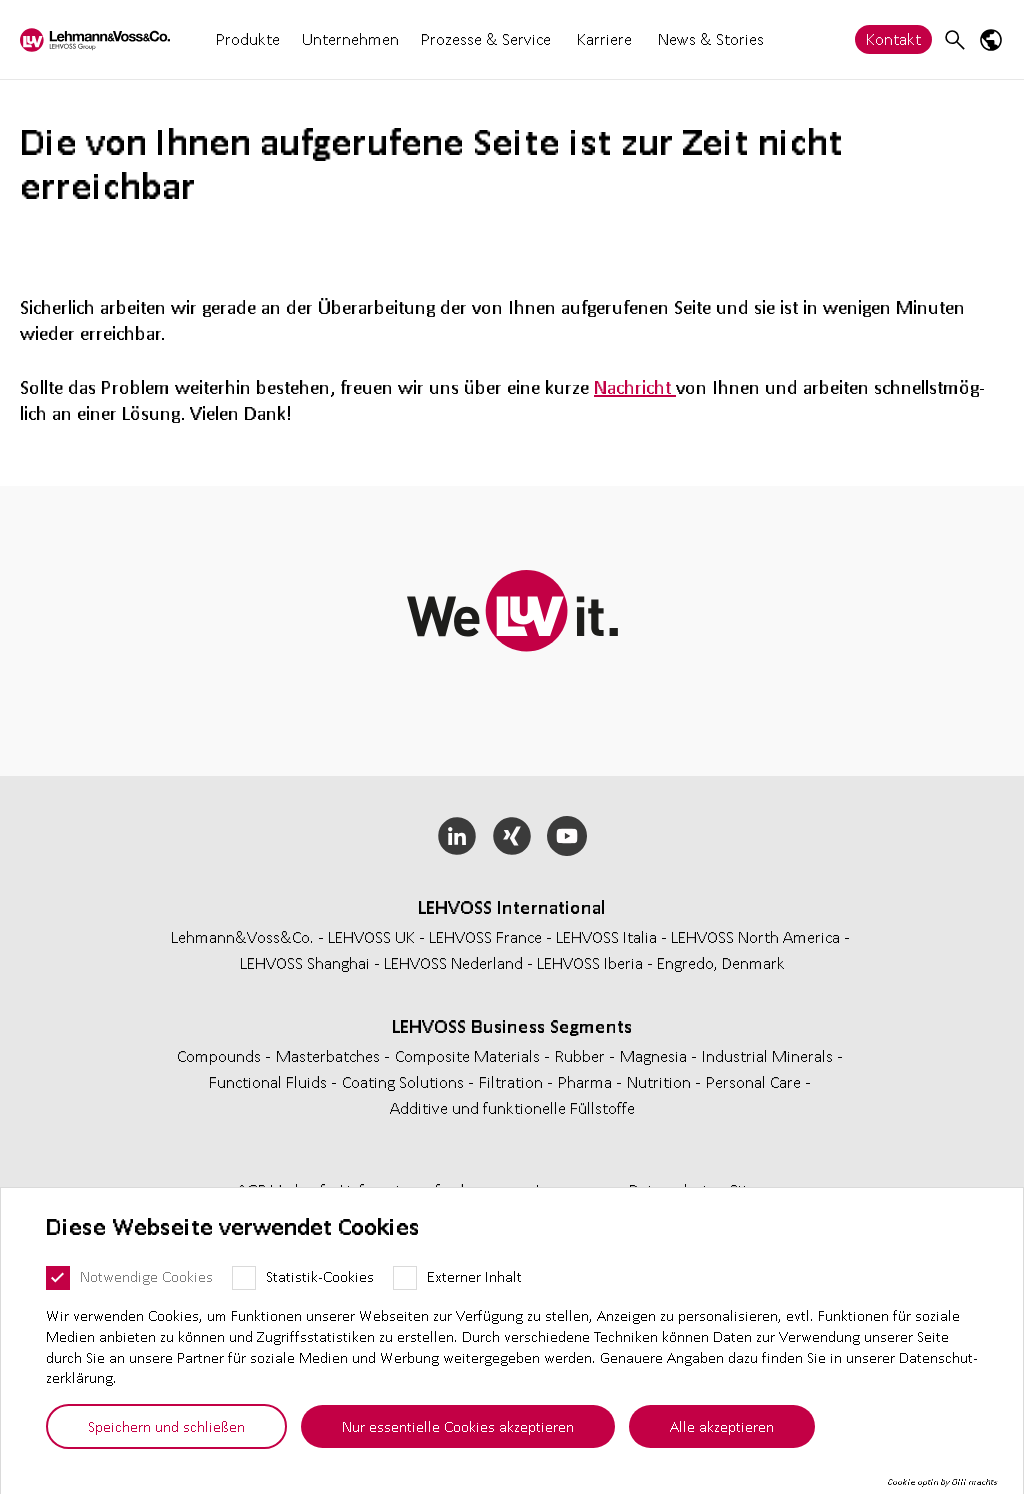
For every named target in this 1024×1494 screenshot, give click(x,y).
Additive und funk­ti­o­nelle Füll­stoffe (512, 1107)
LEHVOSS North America (755, 936)
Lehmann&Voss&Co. (242, 936)
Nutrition (661, 1081)
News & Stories (711, 38)
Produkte (248, 38)
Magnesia (655, 1055)
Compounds (221, 1055)
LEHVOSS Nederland (453, 962)
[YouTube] (566, 836)
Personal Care (755, 1081)
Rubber (582, 1055)
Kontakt (893, 38)
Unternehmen (350, 38)
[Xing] (512, 836)
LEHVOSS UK (371, 936)
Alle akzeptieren (722, 1426)
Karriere (604, 39)
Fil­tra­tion (513, 1081)
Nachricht (635, 387)
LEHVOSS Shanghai (305, 962)
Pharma (587, 1081)
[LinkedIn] (457, 836)
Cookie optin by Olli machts (942, 1482)
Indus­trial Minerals (769, 1055)
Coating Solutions (405, 1081)
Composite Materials (469, 1055)
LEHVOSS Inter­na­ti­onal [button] (512, 907)
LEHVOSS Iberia (590, 962)
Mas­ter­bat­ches (330, 1055)
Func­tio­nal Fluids (270, 1081)
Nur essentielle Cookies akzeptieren (458, 1426)
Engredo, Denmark (721, 962)
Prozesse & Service (486, 38)
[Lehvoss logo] (95, 39)
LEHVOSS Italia (606, 936)
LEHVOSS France (485, 936)
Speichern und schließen (166, 1426)
